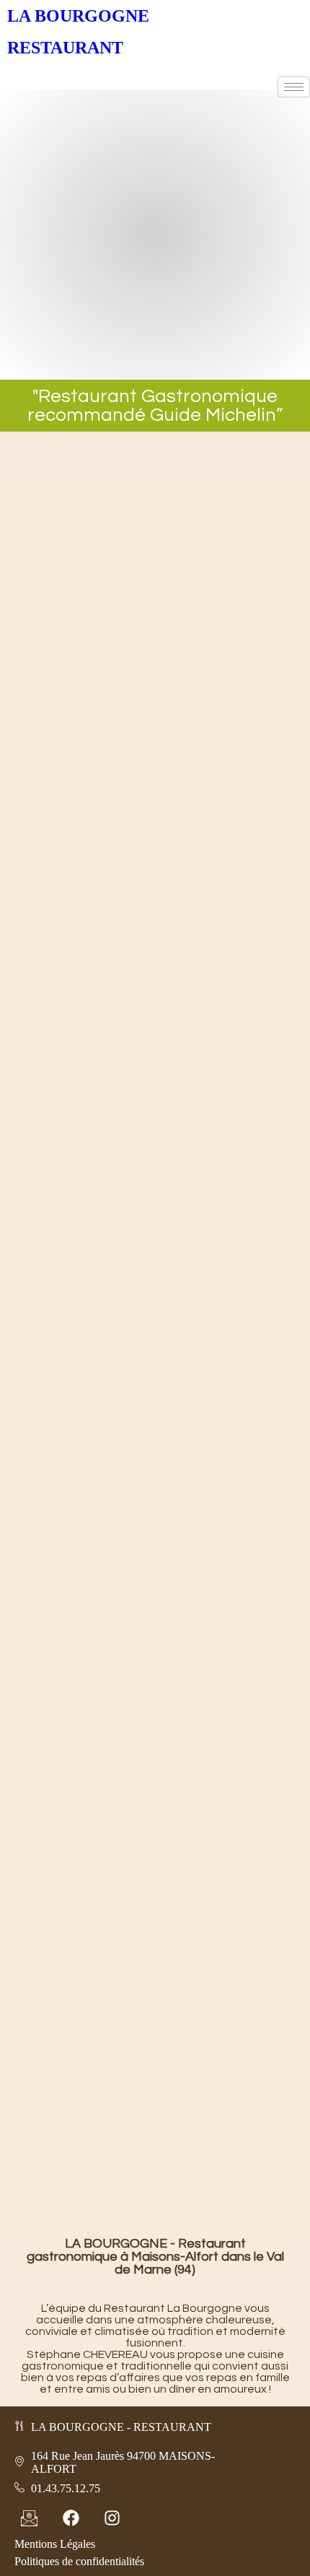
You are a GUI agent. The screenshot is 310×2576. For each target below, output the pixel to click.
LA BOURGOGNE (78, 16)
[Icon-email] (29, 2518)
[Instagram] (112, 2518)
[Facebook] (70, 2518)
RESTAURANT (65, 48)
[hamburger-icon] (294, 87)
